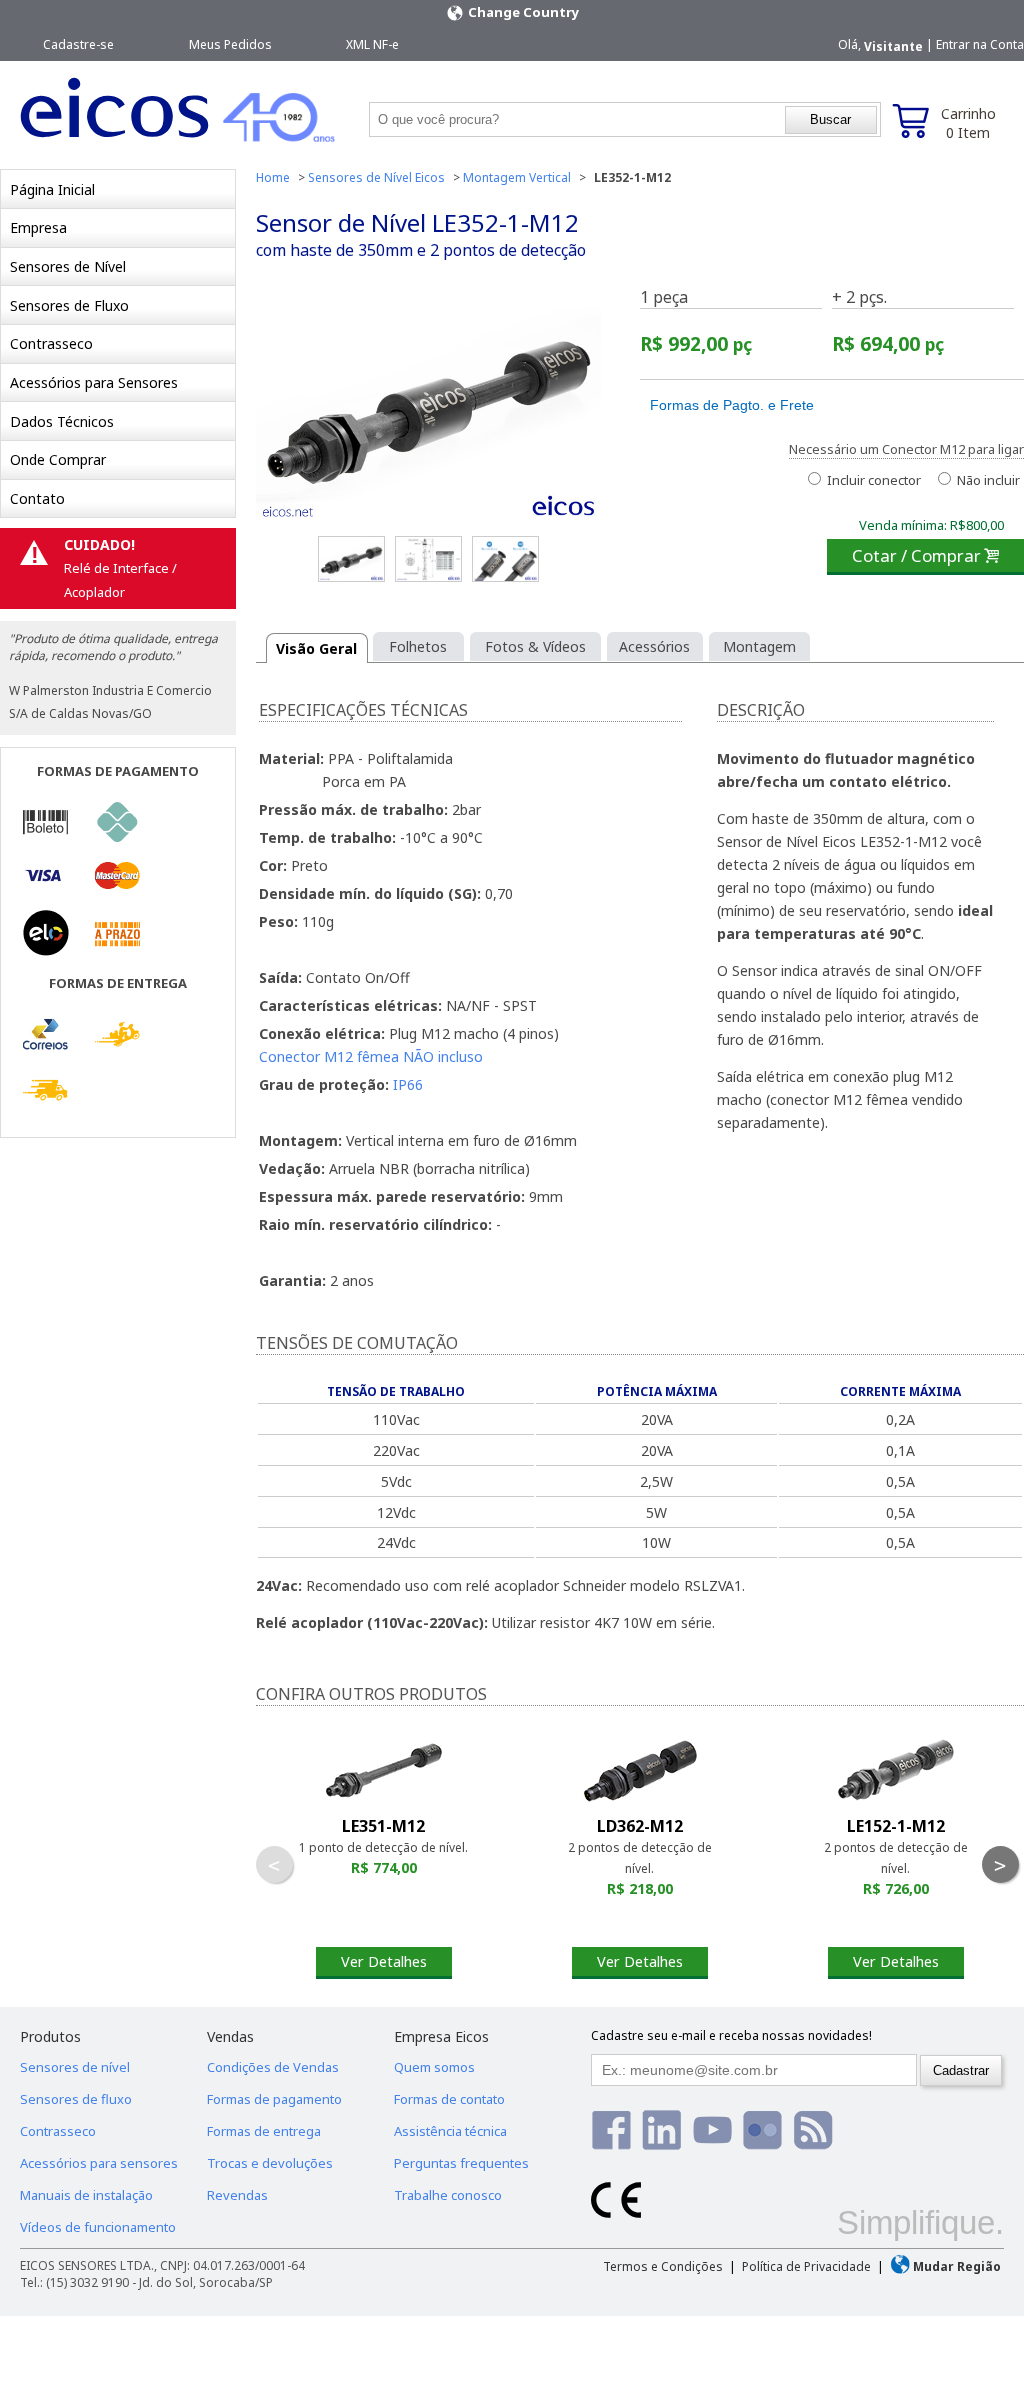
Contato (37, 498)
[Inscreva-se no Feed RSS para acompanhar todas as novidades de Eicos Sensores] (813, 2129)
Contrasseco (51, 343)
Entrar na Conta (980, 44)
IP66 (408, 1084)
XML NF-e (372, 44)
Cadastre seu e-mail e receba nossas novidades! (731, 2035)
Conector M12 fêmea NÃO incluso (371, 1056)
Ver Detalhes (384, 1961)
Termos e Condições (663, 2266)
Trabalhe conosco (448, 2195)
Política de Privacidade (806, 2266)
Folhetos (418, 646)
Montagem (759, 646)
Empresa (38, 227)
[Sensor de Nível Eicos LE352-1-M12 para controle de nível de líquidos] (428, 408)
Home (273, 177)
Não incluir (987, 480)
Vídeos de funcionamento (98, 2227)
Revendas (237, 2195)
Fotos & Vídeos (535, 646)
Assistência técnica (450, 2131)
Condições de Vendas (273, 2067)
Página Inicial (52, 189)
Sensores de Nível (68, 266)
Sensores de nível (75, 2067)
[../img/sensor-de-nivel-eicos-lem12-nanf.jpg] (505, 559)
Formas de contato (449, 2099)
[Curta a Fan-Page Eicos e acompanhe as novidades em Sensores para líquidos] (611, 2129)
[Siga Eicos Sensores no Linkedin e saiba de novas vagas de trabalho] (661, 2129)
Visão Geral (316, 648)
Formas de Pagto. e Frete (732, 405)
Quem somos (434, 2067)
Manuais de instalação (86, 2195)
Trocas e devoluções (270, 2163)
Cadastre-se (78, 44)
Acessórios (654, 646)
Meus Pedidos (230, 44)
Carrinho (968, 123)
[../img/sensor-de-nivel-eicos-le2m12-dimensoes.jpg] (428, 559)
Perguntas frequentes (461, 2163)
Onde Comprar (58, 459)
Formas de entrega (264, 2131)
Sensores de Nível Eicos (376, 177)
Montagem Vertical (517, 177)
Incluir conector (872, 480)
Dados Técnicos (62, 421)
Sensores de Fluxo (69, 305)
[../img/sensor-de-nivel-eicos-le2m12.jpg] (351, 559)
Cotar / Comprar (925, 555)
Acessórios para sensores (99, 2163)
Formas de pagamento (274, 2099)
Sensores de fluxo (76, 2099)
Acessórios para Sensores (94, 382)
